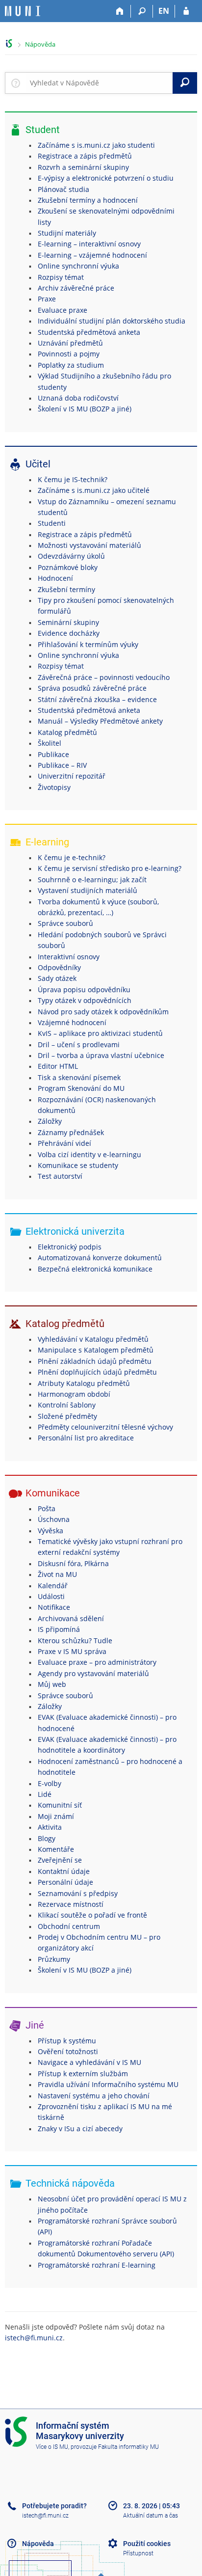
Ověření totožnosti (68, 2051)
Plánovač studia (63, 189)
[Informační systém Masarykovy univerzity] (23, 11)
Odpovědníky (59, 967)
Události (51, 1596)
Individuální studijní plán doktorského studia (112, 321)
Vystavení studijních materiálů (88, 890)
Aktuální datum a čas (151, 2516)
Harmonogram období (74, 1394)
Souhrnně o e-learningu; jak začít (92, 880)
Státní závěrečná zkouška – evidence (97, 699)
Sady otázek (57, 978)
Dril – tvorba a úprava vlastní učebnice (101, 1055)
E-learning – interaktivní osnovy (89, 244)
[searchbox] (99, 83)
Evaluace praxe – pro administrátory (97, 1662)
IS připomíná (59, 1629)
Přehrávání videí (64, 1143)
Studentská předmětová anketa (89, 332)
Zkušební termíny (66, 589)
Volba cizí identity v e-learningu (89, 1154)
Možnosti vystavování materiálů (89, 545)
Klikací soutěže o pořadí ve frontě (92, 1915)
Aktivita (50, 1827)
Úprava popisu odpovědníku (84, 990)
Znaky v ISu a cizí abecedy (80, 2129)
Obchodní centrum (69, 1926)
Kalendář (53, 1586)
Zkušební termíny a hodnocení (88, 200)
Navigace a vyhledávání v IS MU (89, 2062)
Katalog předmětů (67, 732)
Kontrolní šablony (67, 1405)
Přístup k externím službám (83, 2074)
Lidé (45, 1794)
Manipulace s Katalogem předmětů (96, 1350)
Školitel (50, 743)
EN (164, 11)
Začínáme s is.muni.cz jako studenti (96, 145)
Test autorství (60, 1176)
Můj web (52, 1684)
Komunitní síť (60, 1805)
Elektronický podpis (70, 1247)
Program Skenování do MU (81, 1088)
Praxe (47, 299)
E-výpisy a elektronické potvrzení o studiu (106, 178)
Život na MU (57, 1574)
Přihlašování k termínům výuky (88, 644)
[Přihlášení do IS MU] (186, 11)
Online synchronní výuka (78, 266)
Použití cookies (147, 2544)
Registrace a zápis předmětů (85, 156)
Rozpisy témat (61, 277)
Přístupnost (138, 2553)
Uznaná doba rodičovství (78, 398)
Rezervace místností (71, 1904)
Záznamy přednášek (71, 1132)
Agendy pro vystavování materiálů (93, 1673)
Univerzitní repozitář (72, 776)
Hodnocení (55, 578)
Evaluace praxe (63, 310)
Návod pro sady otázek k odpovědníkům (103, 1012)
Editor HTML (58, 1066)
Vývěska (50, 1531)
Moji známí (56, 1816)
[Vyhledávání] (142, 11)
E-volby (50, 1783)
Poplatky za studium (71, 365)
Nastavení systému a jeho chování (94, 2096)
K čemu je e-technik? (72, 857)
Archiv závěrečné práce (76, 288)
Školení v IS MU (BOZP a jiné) (85, 409)
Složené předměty (67, 1416)
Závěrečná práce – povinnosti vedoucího (104, 677)
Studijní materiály (67, 233)
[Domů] (120, 11)
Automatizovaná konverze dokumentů (100, 1258)
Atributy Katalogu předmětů (84, 1383)
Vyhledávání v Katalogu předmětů (93, 1339)
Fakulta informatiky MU (128, 2447)
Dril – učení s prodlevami (79, 1044)
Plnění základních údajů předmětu (95, 1361)
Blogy (47, 1838)
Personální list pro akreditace (86, 1438)
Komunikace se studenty (78, 1165)
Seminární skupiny (68, 622)
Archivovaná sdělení (71, 1618)
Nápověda (40, 44)
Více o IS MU (52, 2447)
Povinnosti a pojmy (69, 354)
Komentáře (56, 1849)
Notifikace (54, 1607)
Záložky (50, 1121)
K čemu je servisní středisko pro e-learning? (110, 868)
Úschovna (54, 1519)
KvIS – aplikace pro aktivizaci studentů (100, 1033)
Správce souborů (65, 923)
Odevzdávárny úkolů (71, 556)
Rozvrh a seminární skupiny (83, 167)
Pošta (47, 1508)
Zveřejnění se (60, 1860)
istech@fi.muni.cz (34, 2338)
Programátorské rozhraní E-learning (97, 2265)
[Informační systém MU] (9, 43)
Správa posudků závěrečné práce (92, 688)
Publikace (53, 754)
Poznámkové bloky (68, 567)
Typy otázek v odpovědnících (85, 1000)
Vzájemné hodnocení (72, 1022)
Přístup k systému (67, 2041)
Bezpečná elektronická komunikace (95, 1269)
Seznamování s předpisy (78, 1893)
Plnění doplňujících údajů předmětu (97, 1372)
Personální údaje (65, 1882)
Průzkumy (54, 1959)
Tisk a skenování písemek (79, 1077)
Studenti (52, 523)
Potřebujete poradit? (54, 2506)
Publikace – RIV (62, 765)
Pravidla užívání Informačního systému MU (108, 2084)
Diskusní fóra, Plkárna (73, 1563)
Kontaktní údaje (64, 1871)
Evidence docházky (69, 633)
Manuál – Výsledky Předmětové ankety (100, 721)
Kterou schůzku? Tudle (75, 1641)
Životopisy (54, 787)
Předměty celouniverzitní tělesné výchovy (105, 1427)
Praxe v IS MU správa (72, 1651)
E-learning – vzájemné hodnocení (92, 255)
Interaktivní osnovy (69, 957)
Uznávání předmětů (70, 343)
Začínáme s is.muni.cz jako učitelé (94, 490)
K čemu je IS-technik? (73, 479)
